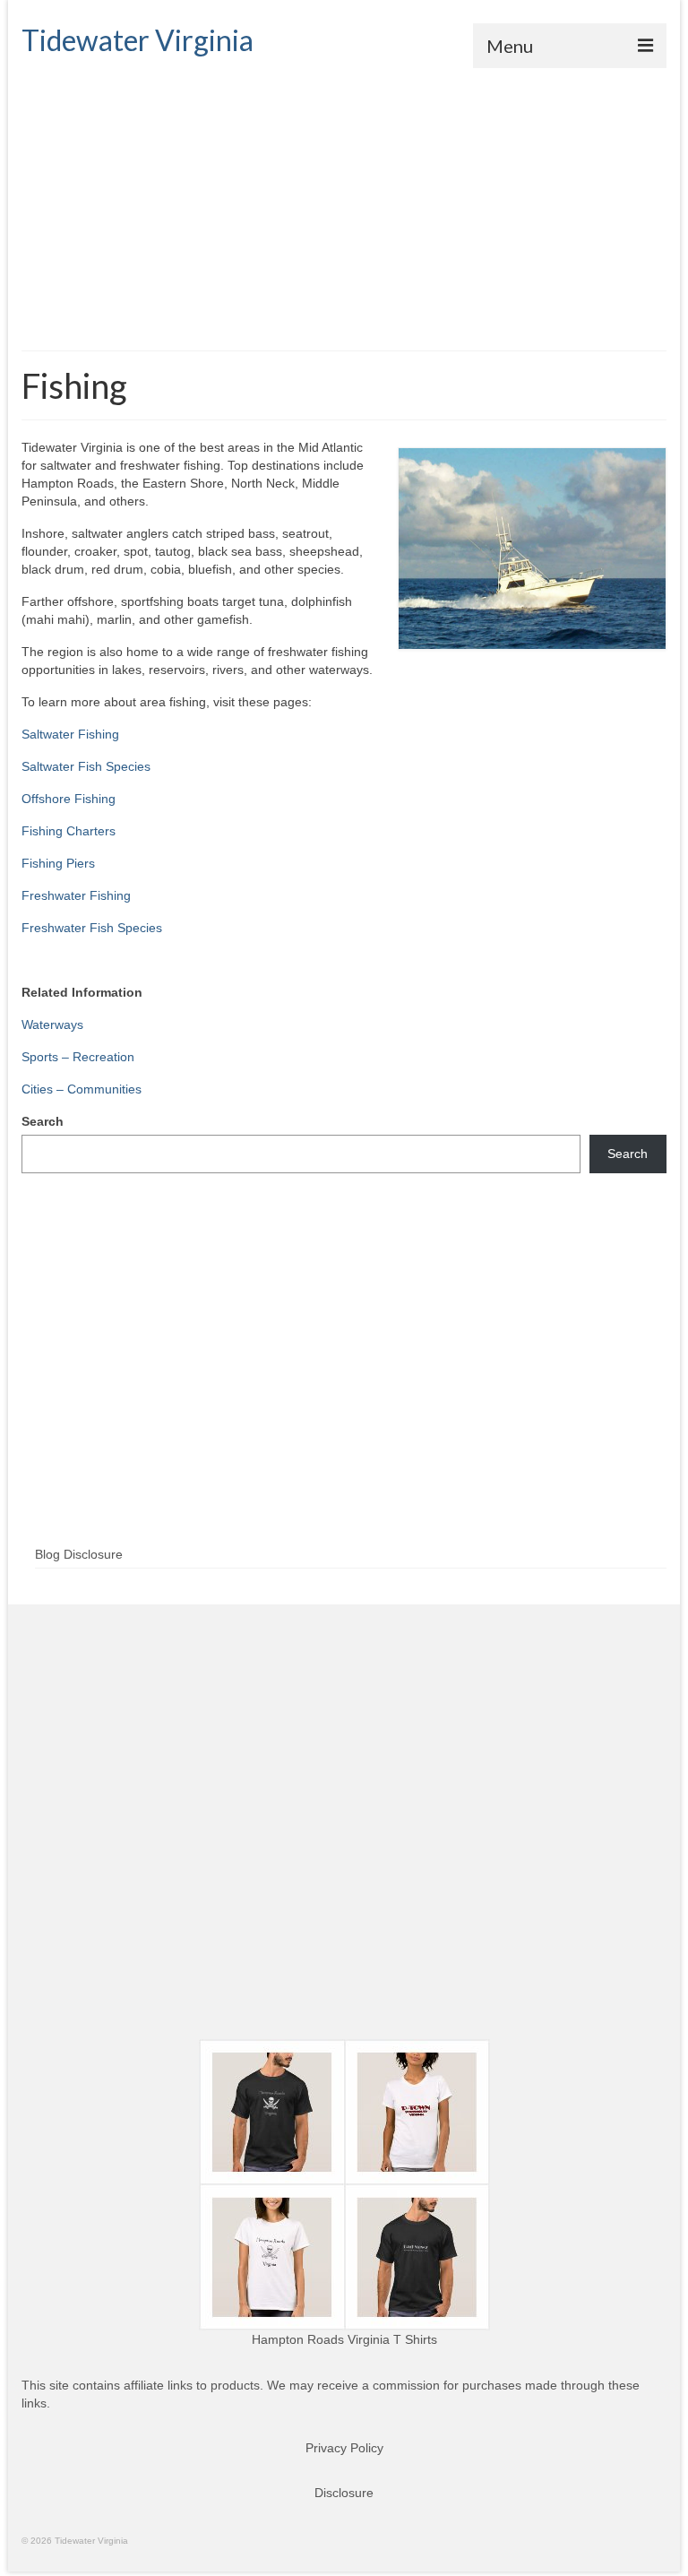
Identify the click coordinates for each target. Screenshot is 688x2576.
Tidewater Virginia (138, 40)
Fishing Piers (58, 863)
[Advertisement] (344, 203)
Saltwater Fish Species (86, 766)
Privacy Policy (344, 2448)
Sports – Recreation (78, 1057)
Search (43, 1121)
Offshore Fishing (69, 799)
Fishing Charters (69, 831)
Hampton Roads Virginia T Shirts (344, 2339)
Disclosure (344, 2493)
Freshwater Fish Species (92, 928)
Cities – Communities (82, 1089)
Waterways (52, 1024)
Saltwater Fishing (70, 734)
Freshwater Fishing (76, 895)
